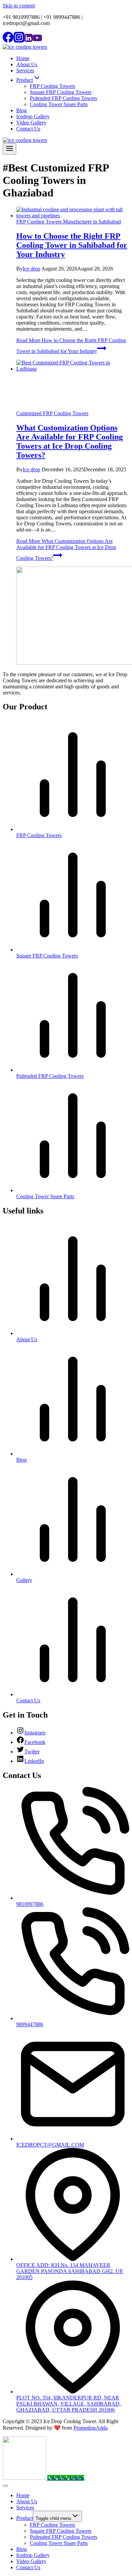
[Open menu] (9, 149)
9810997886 (30, 1904)
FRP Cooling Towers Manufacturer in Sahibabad (69, 222)
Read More (66, 550)
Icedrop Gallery (33, 116)
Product (25, 2518)
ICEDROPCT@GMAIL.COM (50, 2145)
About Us (27, 64)
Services (25, 70)
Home (23, 58)
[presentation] (73, 213)
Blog (21, 110)
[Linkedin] (28, 41)
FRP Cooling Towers (52, 86)
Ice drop (31, 269)
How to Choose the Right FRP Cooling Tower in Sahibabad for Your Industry (72, 245)
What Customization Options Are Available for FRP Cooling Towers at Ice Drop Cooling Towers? (70, 441)
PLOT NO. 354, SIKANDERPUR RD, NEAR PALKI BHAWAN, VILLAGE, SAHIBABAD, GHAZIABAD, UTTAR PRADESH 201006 (69, 2404)
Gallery (24, 1580)
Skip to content (19, 6)
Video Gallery (31, 123)
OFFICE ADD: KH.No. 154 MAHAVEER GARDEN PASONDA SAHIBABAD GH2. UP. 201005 (70, 2271)
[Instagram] (19, 41)
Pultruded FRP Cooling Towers (63, 98)
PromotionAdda (91, 2428)
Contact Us (28, 129)
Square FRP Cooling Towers (61, 92)
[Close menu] (5, 2486)
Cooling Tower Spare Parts (59, 104)
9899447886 (30, 2024)
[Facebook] (8, 41)
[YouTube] (37, 41)
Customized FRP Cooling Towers (52, 413)
